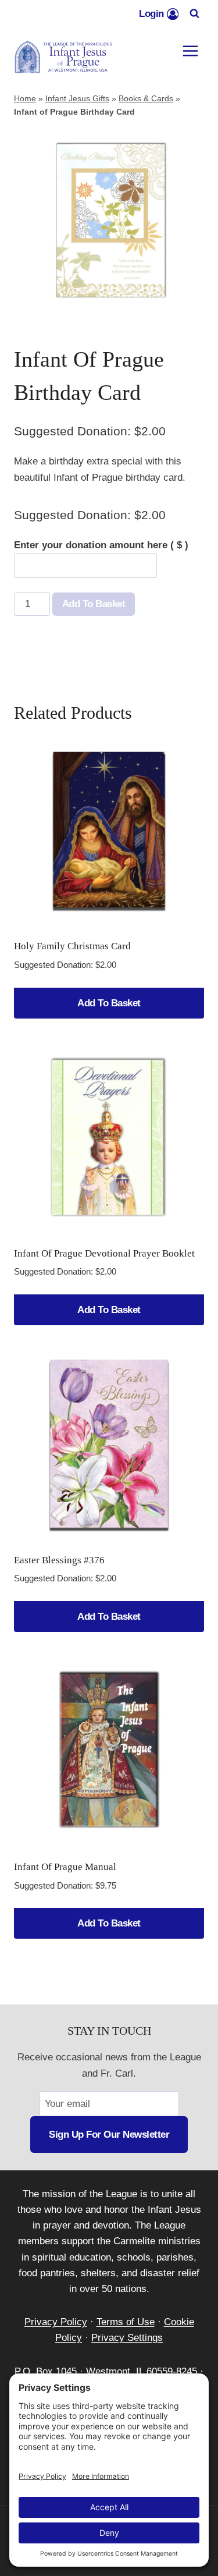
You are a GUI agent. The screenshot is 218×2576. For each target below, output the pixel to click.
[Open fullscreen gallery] (192, 303)
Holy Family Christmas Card (72, 946)
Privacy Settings (127, 2338)
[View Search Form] (194, 14)
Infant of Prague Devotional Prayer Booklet (104, 1253)
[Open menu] (190, 51)
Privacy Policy (56, 2322)
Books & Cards (146, 98)
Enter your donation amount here (101, 545)
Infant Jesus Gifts (77, 98)
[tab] (109, 303)
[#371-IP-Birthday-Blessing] (109, 220)
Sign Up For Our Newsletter (109, 2135)
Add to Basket (94, 604)
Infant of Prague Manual (65, 1867)
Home (25, 98)
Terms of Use (126, 2322)
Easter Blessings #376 (59, 1560)
